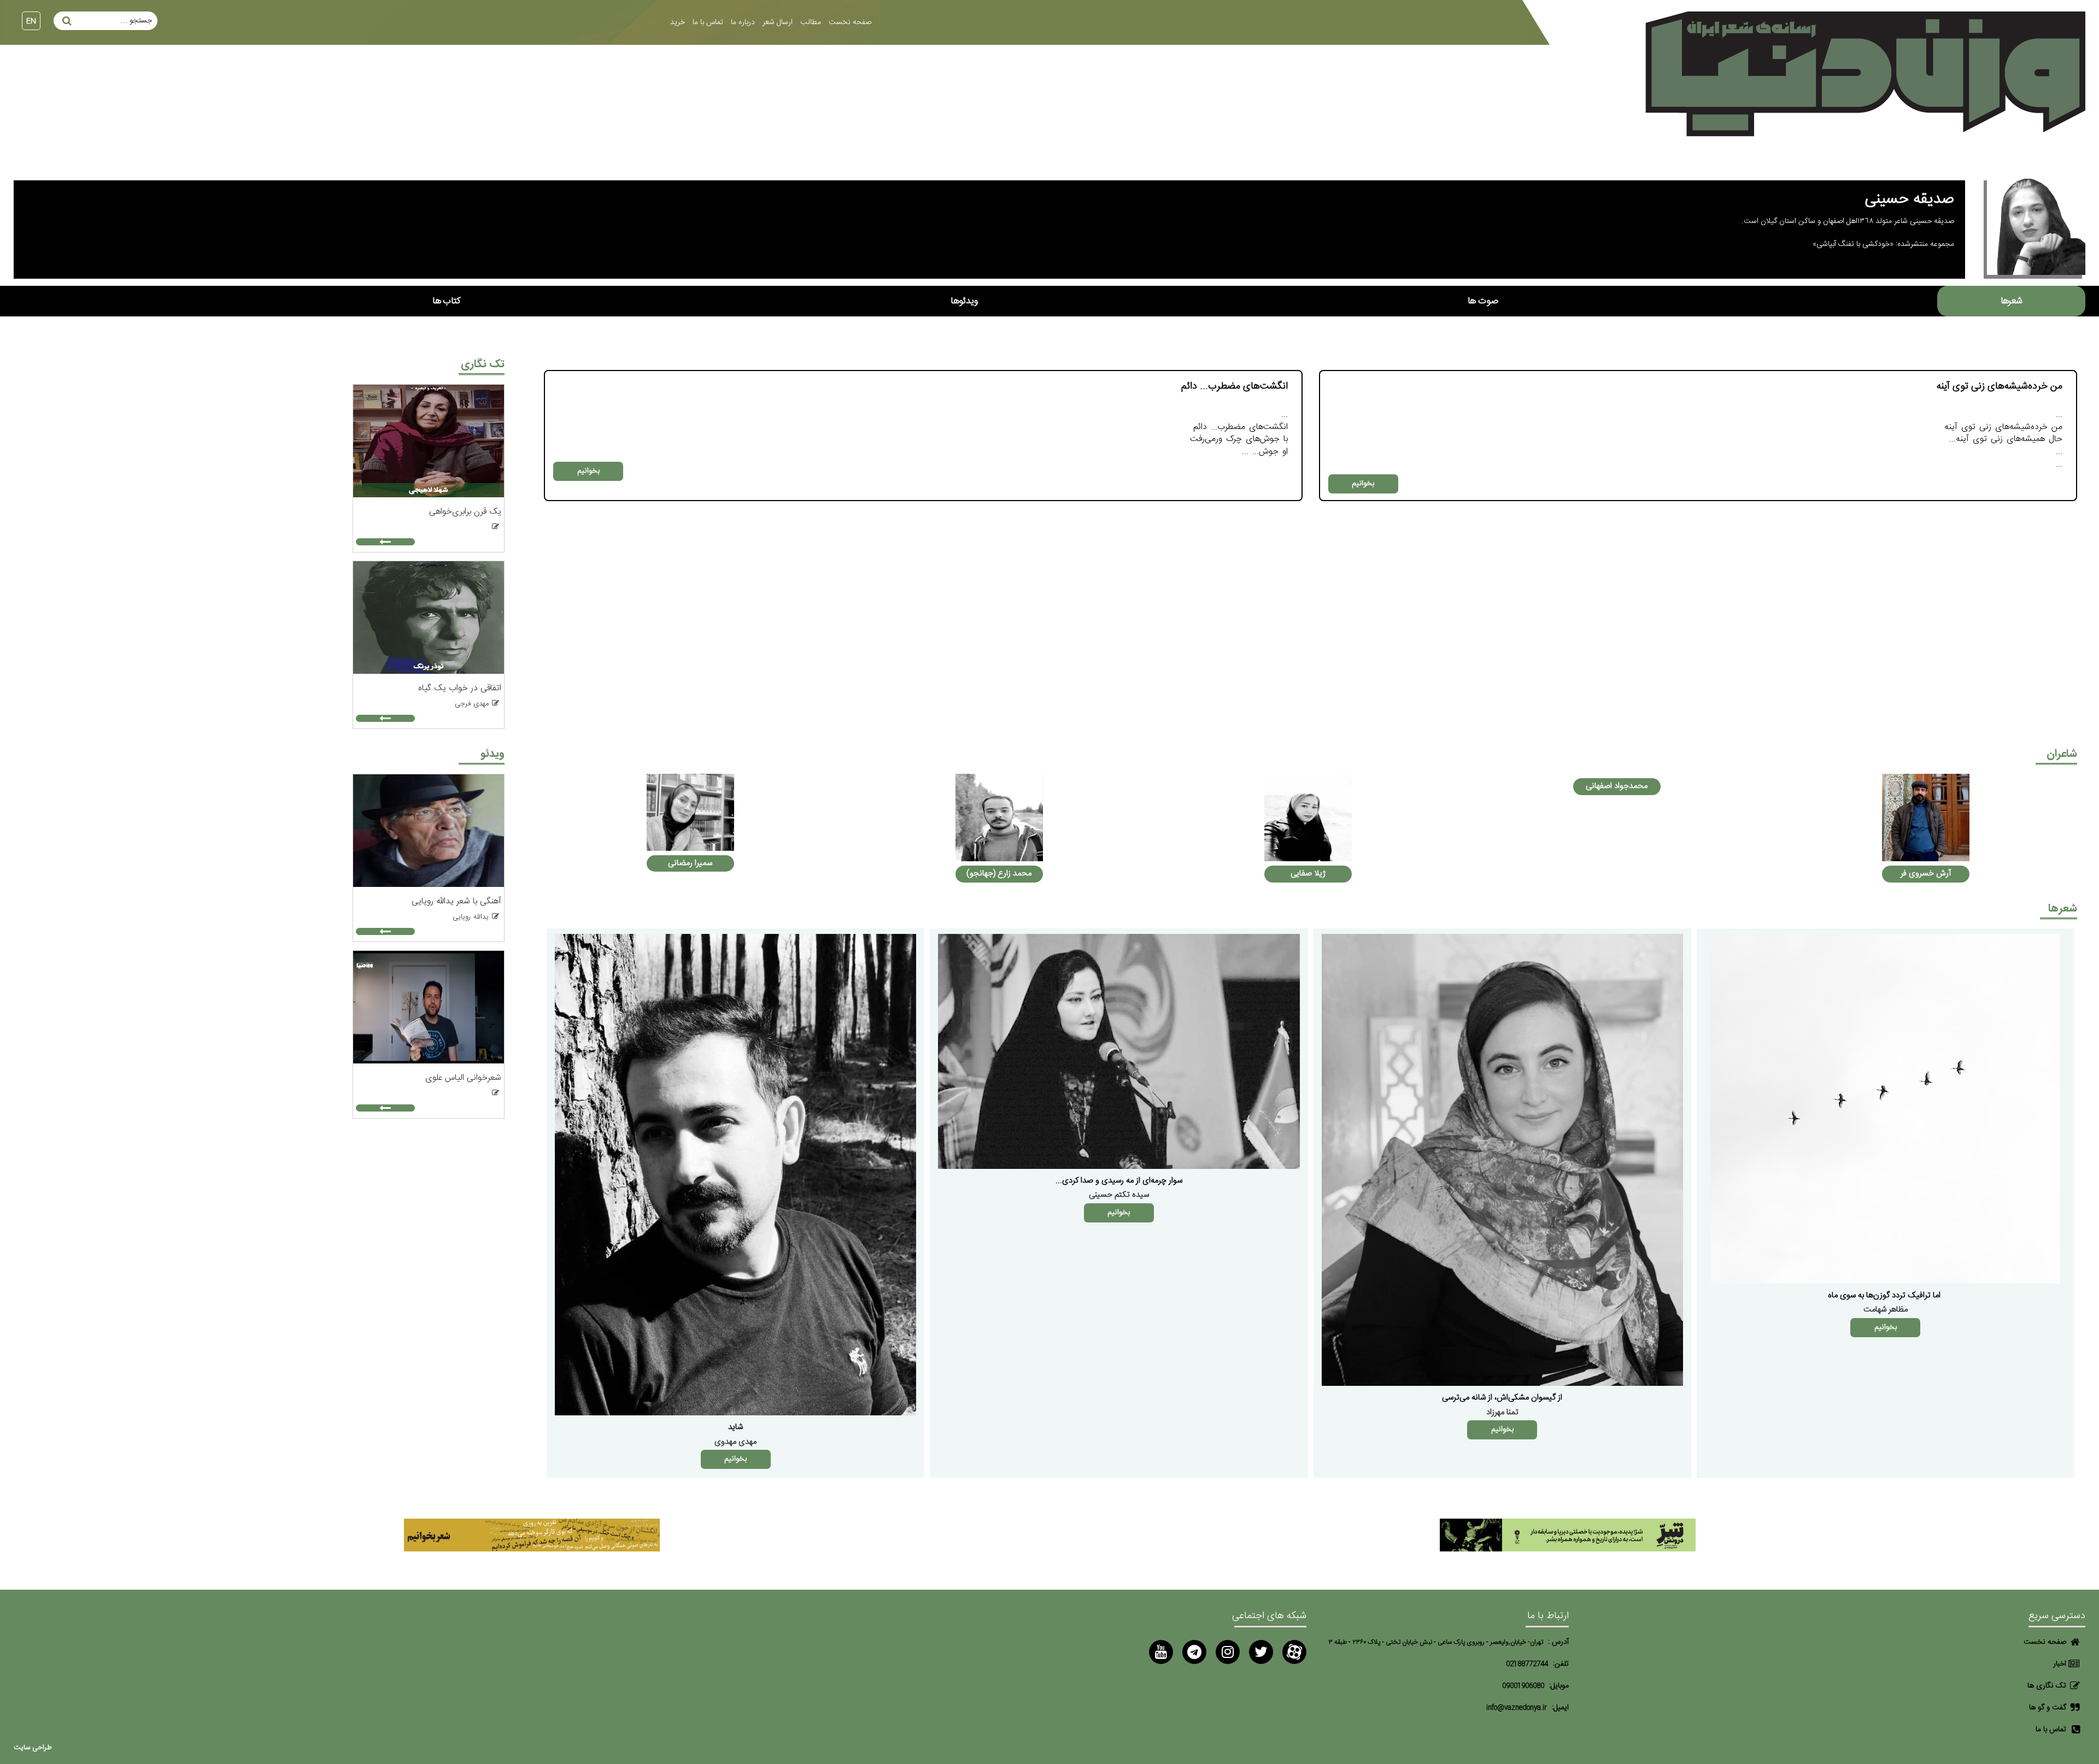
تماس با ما (708, 22)
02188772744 (1527, 1664)
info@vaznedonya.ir (1517, 1708)
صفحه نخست (850, 22)
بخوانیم (1363, 484)
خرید (678, 22)
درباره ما (743, 22)
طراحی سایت (33, 1748)
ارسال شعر (778, 22)
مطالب (811, 22)
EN (31, 21)
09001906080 (1523, 1686)
